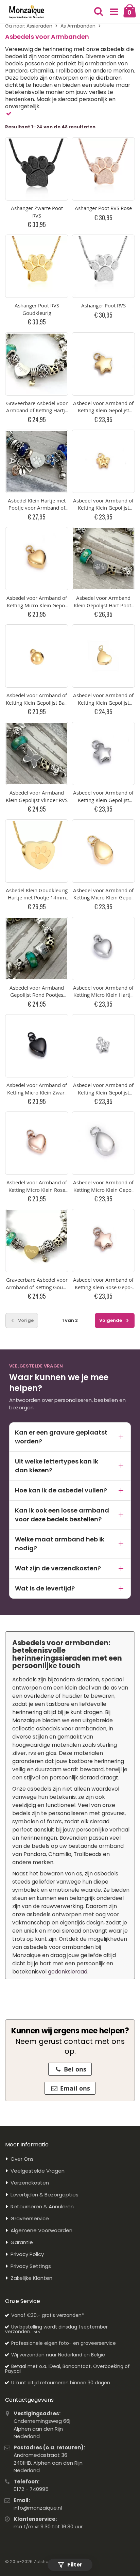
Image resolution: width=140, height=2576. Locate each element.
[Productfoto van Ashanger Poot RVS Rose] (103, 169)
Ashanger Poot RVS (103, 305)
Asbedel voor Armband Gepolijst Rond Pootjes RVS (37, 995)
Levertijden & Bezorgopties (45, 2195)
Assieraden (39, 26)
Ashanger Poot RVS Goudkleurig (37, 309)
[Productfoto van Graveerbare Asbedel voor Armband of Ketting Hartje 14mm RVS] (37, 364)
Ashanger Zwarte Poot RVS (37, 212)
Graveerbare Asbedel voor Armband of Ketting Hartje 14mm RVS (37, 410)
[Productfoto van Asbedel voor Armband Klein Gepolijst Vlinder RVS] (37, 753)
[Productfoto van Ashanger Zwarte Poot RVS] (37, 169)
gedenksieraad (68, 1972)
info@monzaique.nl (38, 2508)
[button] (114, 12)
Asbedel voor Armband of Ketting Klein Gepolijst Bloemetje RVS (103, 1092)
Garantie (22, 2242)
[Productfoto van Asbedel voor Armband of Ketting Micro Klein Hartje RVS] (103, 948)
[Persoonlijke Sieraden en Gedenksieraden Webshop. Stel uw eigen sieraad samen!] (27, 12)
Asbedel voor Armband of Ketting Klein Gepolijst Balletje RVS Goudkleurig (37, 702)
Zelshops (44, 2562)
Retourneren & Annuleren (42, 2206)
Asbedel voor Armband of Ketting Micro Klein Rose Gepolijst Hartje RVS (37, 1190)
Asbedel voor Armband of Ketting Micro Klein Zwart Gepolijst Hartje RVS (37, 1092)
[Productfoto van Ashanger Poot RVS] (103, 266)
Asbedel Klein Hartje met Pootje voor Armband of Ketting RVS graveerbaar (37, 508)
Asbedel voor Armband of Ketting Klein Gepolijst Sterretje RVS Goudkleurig (103, 410)
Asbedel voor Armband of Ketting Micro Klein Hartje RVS (103, 995)
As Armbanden (78, 26)
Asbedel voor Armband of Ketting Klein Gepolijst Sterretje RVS (103, 800)
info (36, 2332)
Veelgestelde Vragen (38, 2171)
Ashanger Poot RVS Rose (103, 208)
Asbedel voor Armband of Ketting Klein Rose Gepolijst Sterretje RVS (103, 1287)
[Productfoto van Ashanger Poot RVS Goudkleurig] (37, 266)
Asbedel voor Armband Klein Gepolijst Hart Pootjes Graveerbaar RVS (103, 605)
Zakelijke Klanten (31, 2278)
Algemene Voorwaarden (41, 2230)
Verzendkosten (30, 2183)
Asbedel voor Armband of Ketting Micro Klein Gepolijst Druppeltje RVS (103, 1190)
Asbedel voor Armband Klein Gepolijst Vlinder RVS (37, 796)
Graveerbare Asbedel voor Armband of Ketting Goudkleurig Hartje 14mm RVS (37, 1287)
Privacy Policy (27, 2254)
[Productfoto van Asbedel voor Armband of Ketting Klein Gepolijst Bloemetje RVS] (103, 1046)
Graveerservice (30, 2218)
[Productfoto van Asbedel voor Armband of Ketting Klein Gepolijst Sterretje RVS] (103, 753)
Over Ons (22, 2159)
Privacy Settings (31, 2266)
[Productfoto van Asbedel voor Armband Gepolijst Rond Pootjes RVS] (37, 948)
